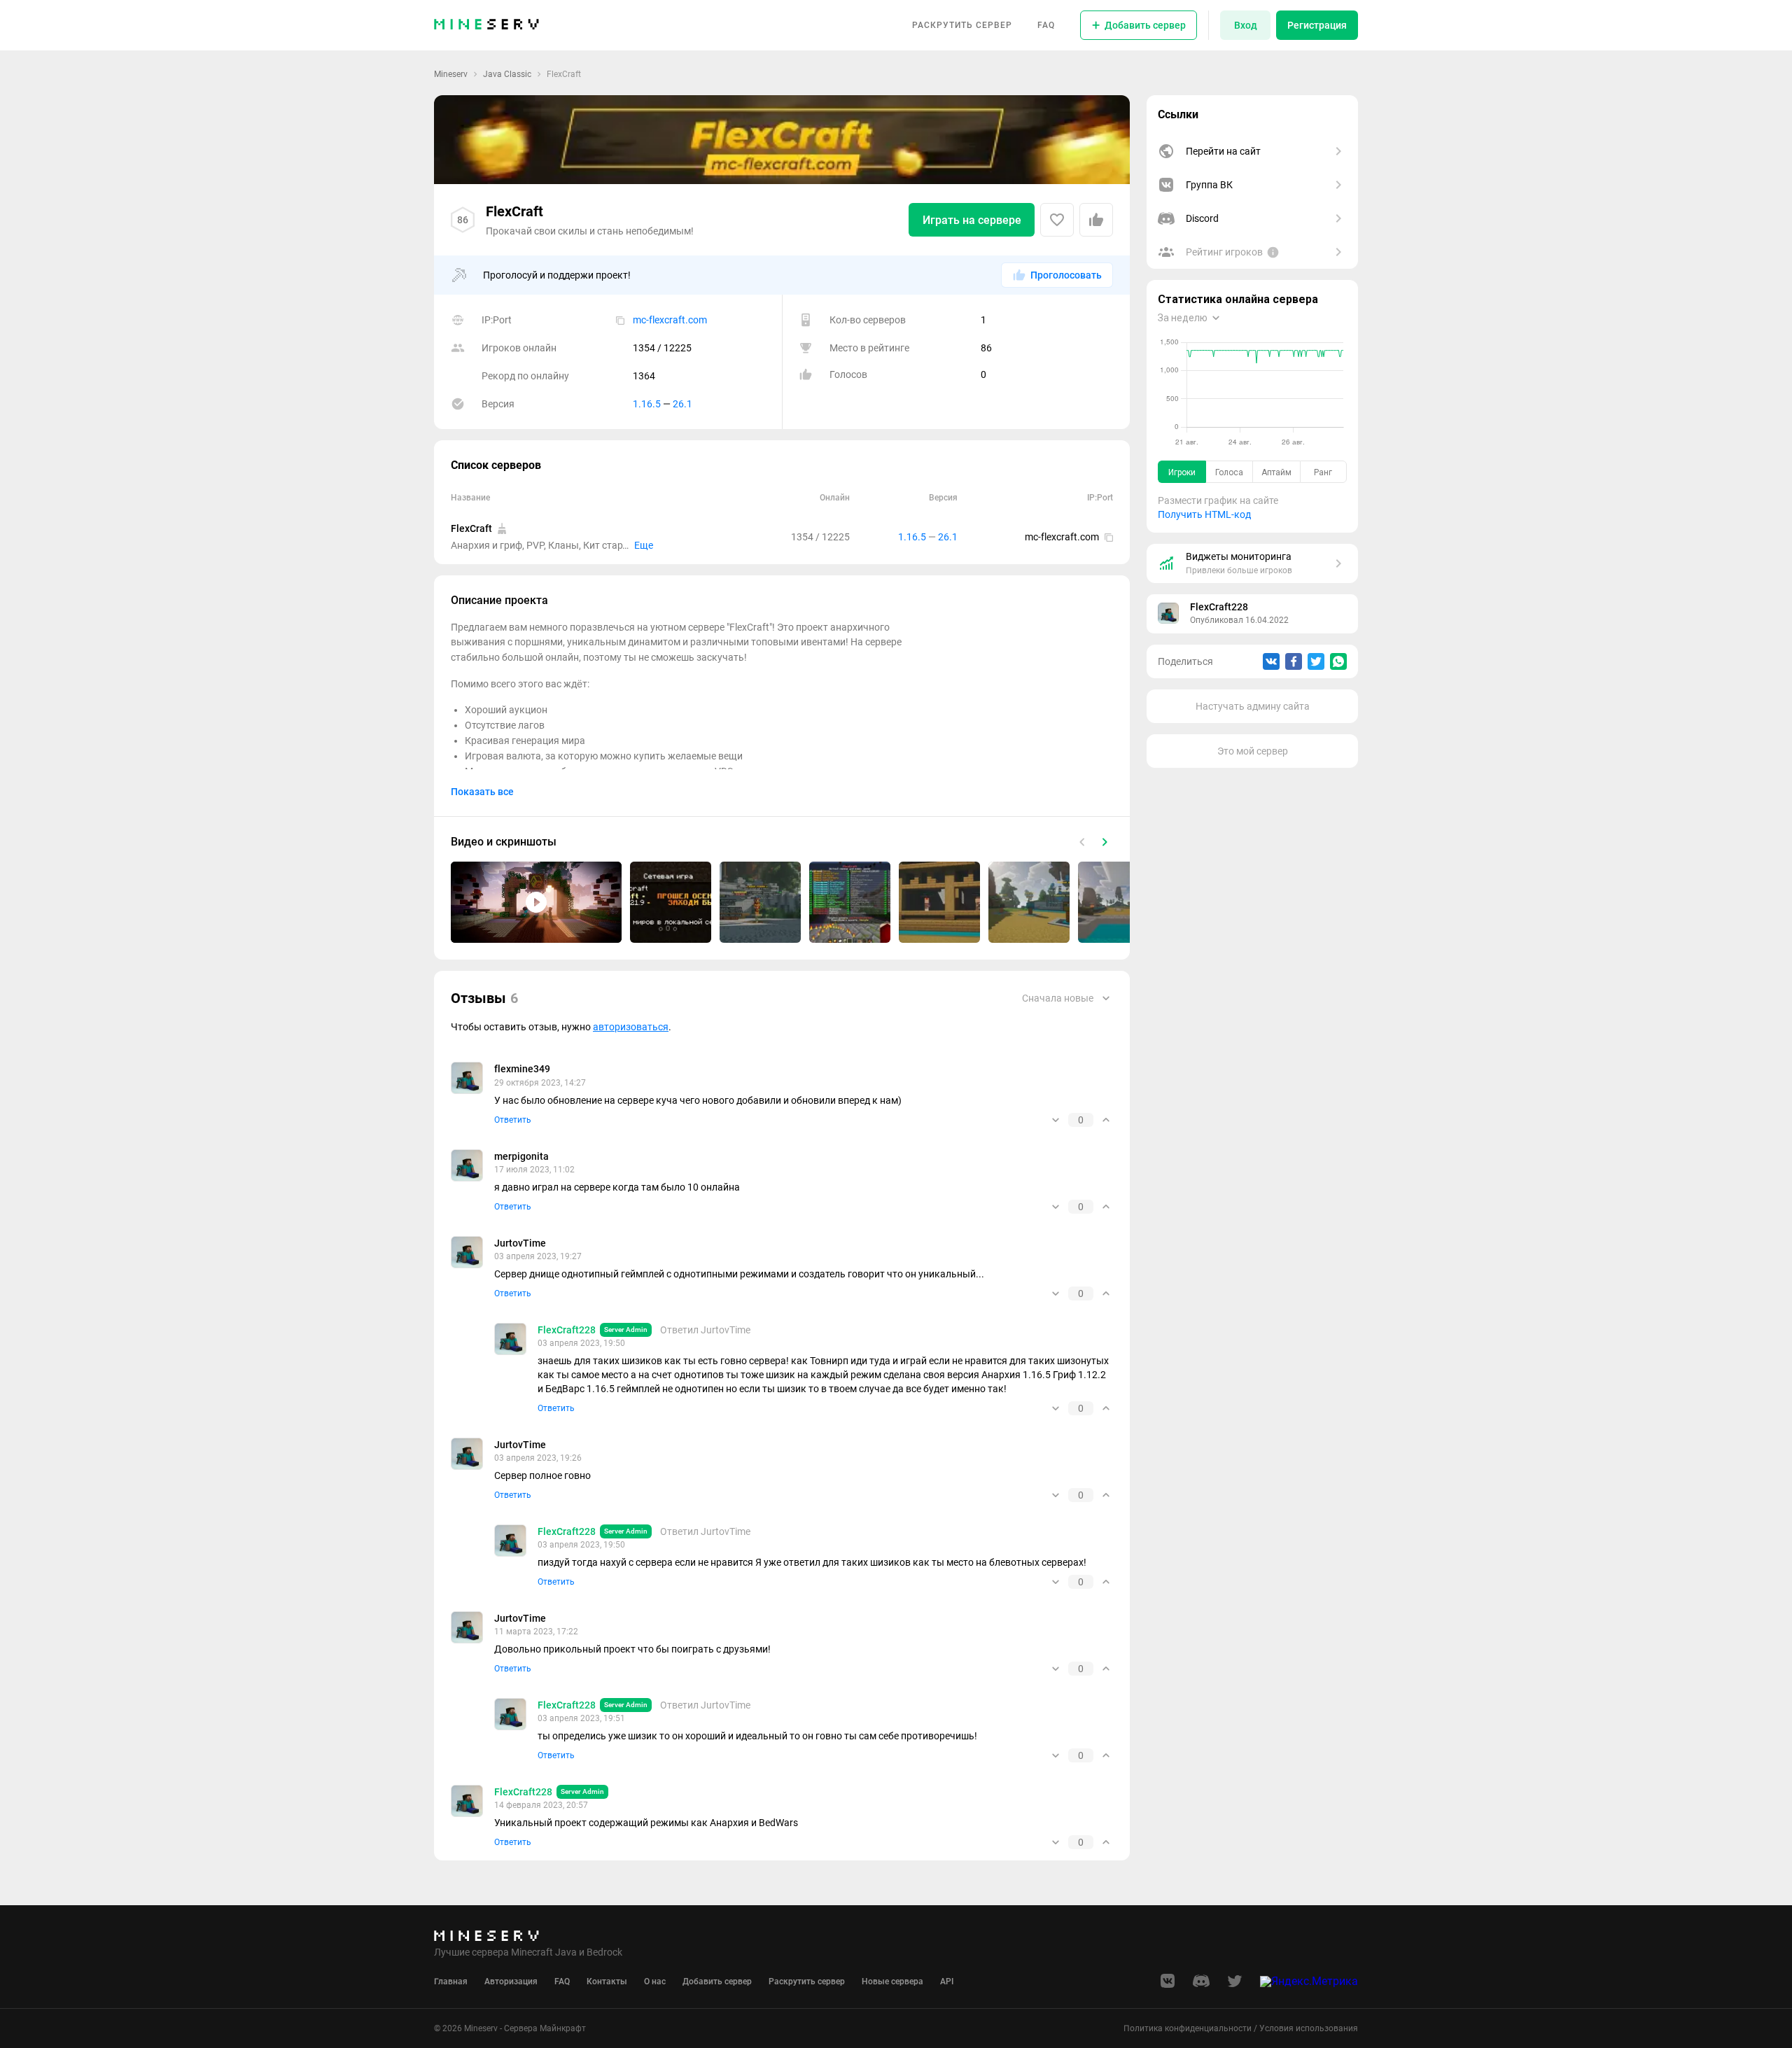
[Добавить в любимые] (1057, 220)
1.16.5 (647, 404)
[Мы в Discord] (1201, 1985)
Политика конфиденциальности (1188, 2028)
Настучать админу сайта (1253, 706)
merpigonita (521, 1156)
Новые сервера (892, 1982)
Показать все (482, 792)
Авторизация (511, 1982)
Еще (644, 545)
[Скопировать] (620, 320)
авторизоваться (631, 1027)
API (947, 1982)
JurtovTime (520, 1243)
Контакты (607, 1982)
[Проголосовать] (1096, 220)
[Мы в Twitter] (1235, 1985)
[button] (536, 902)
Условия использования (1309, 2028)
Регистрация (1317, 25)
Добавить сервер (717, 1982)
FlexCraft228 (1219, 607)
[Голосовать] (1056, 1120)
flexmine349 (522, 1069)
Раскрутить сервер (962, 25)
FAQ (1046, 25)
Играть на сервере (972, 220)
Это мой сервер (1253, 751)
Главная (451, 1982)
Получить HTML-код (1204, 514)
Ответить (513, 1120)
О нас (655, 1982)
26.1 (682, 404)
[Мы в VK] (1168, 1985)
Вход (1246, 25)
